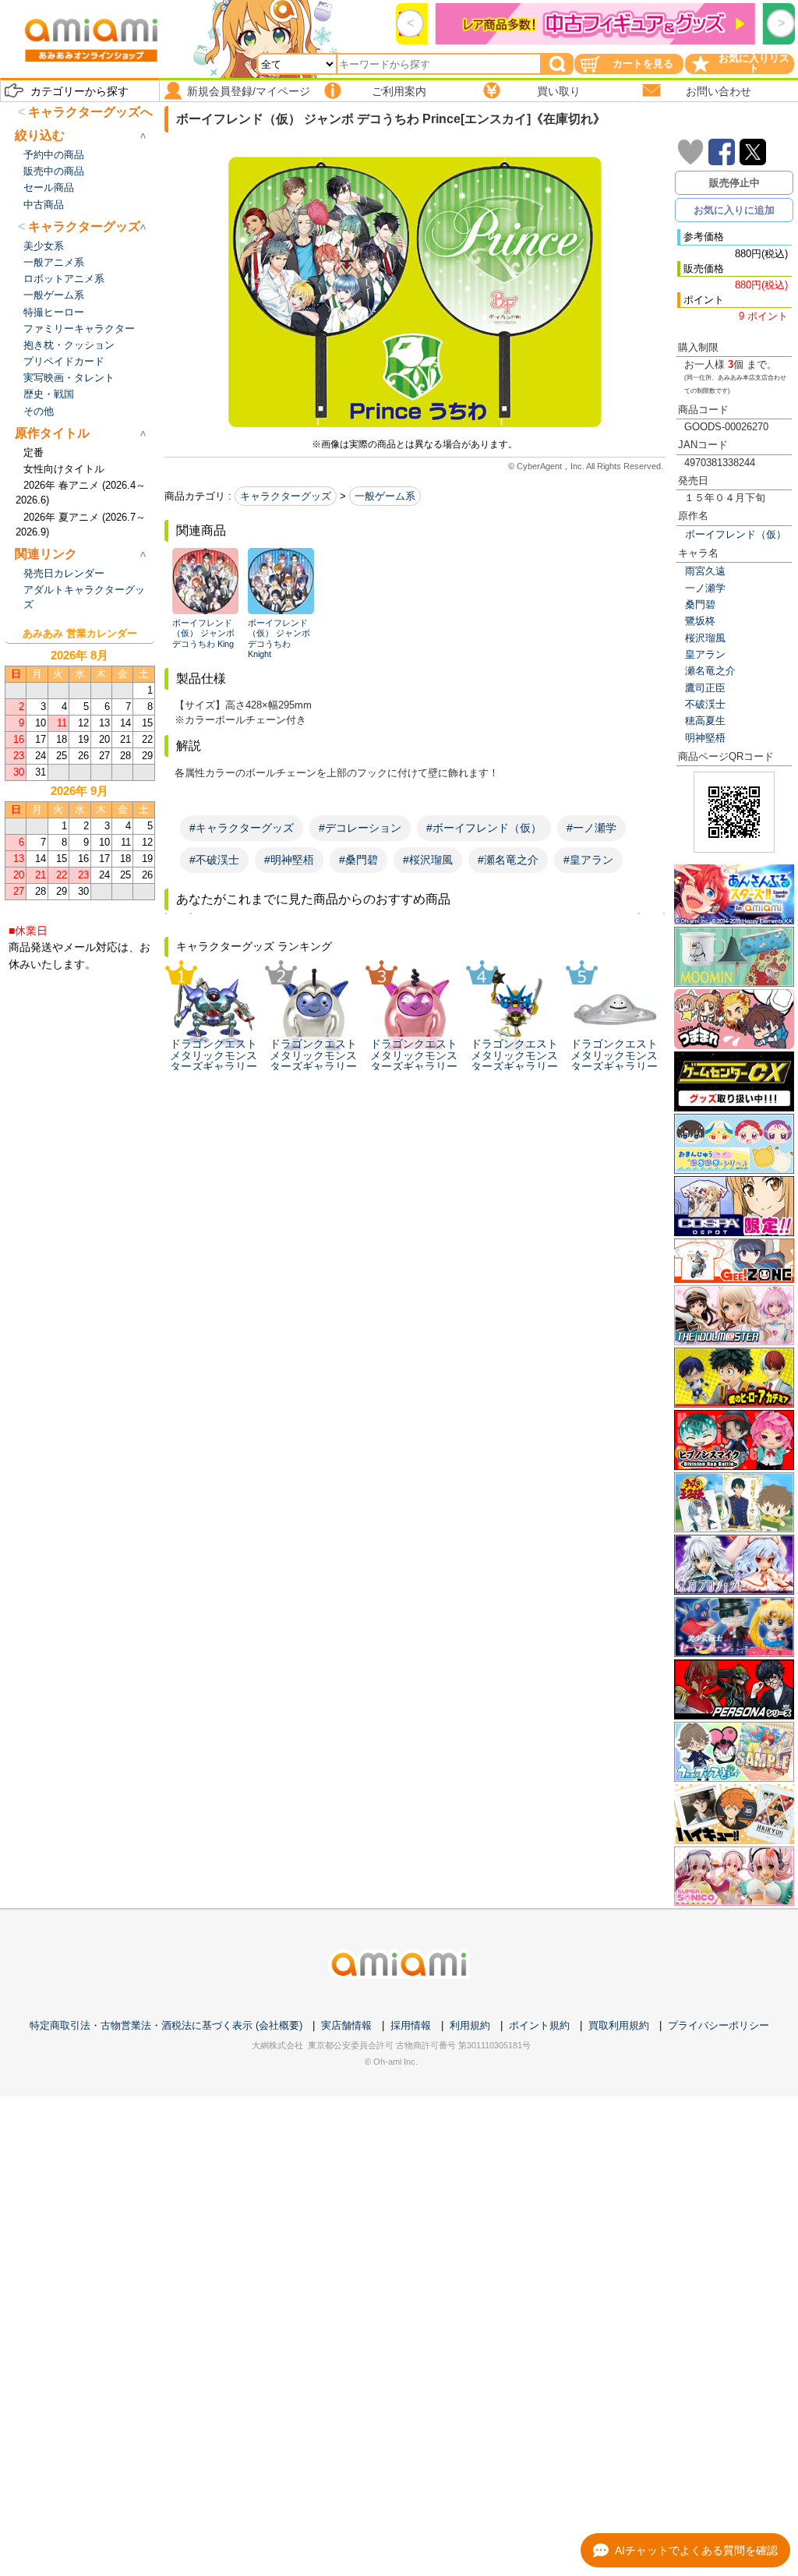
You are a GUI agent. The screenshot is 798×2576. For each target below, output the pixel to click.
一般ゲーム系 (385, 496)
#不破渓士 (214, 860)
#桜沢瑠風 (428, 860)
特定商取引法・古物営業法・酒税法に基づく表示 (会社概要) (166, 2025)
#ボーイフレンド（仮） (484, 828)
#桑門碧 (358, 860)
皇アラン (705, 654)
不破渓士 (705, 704)
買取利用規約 (619, 2025)
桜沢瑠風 (705, 638)
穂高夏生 (705, 721)
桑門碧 (700, 604)
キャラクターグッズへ (90, 112)
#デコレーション (360, 828)
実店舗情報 (346, 2025)
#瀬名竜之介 (508, 860)
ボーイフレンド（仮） (736, 534)
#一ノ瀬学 (591, 828)
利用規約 (470, 2025)
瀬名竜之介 (710, 671)
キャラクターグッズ (286, 496)
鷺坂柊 (700, 621)
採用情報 (411, 2025)
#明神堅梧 (289, 860)
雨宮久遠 (705, 571)
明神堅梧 (705, 738)
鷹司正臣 (705, 688)
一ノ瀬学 (705, 588)
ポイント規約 (539, 2025)
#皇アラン (588, 860)
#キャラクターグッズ (242, 828)
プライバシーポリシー (719, 2025)
